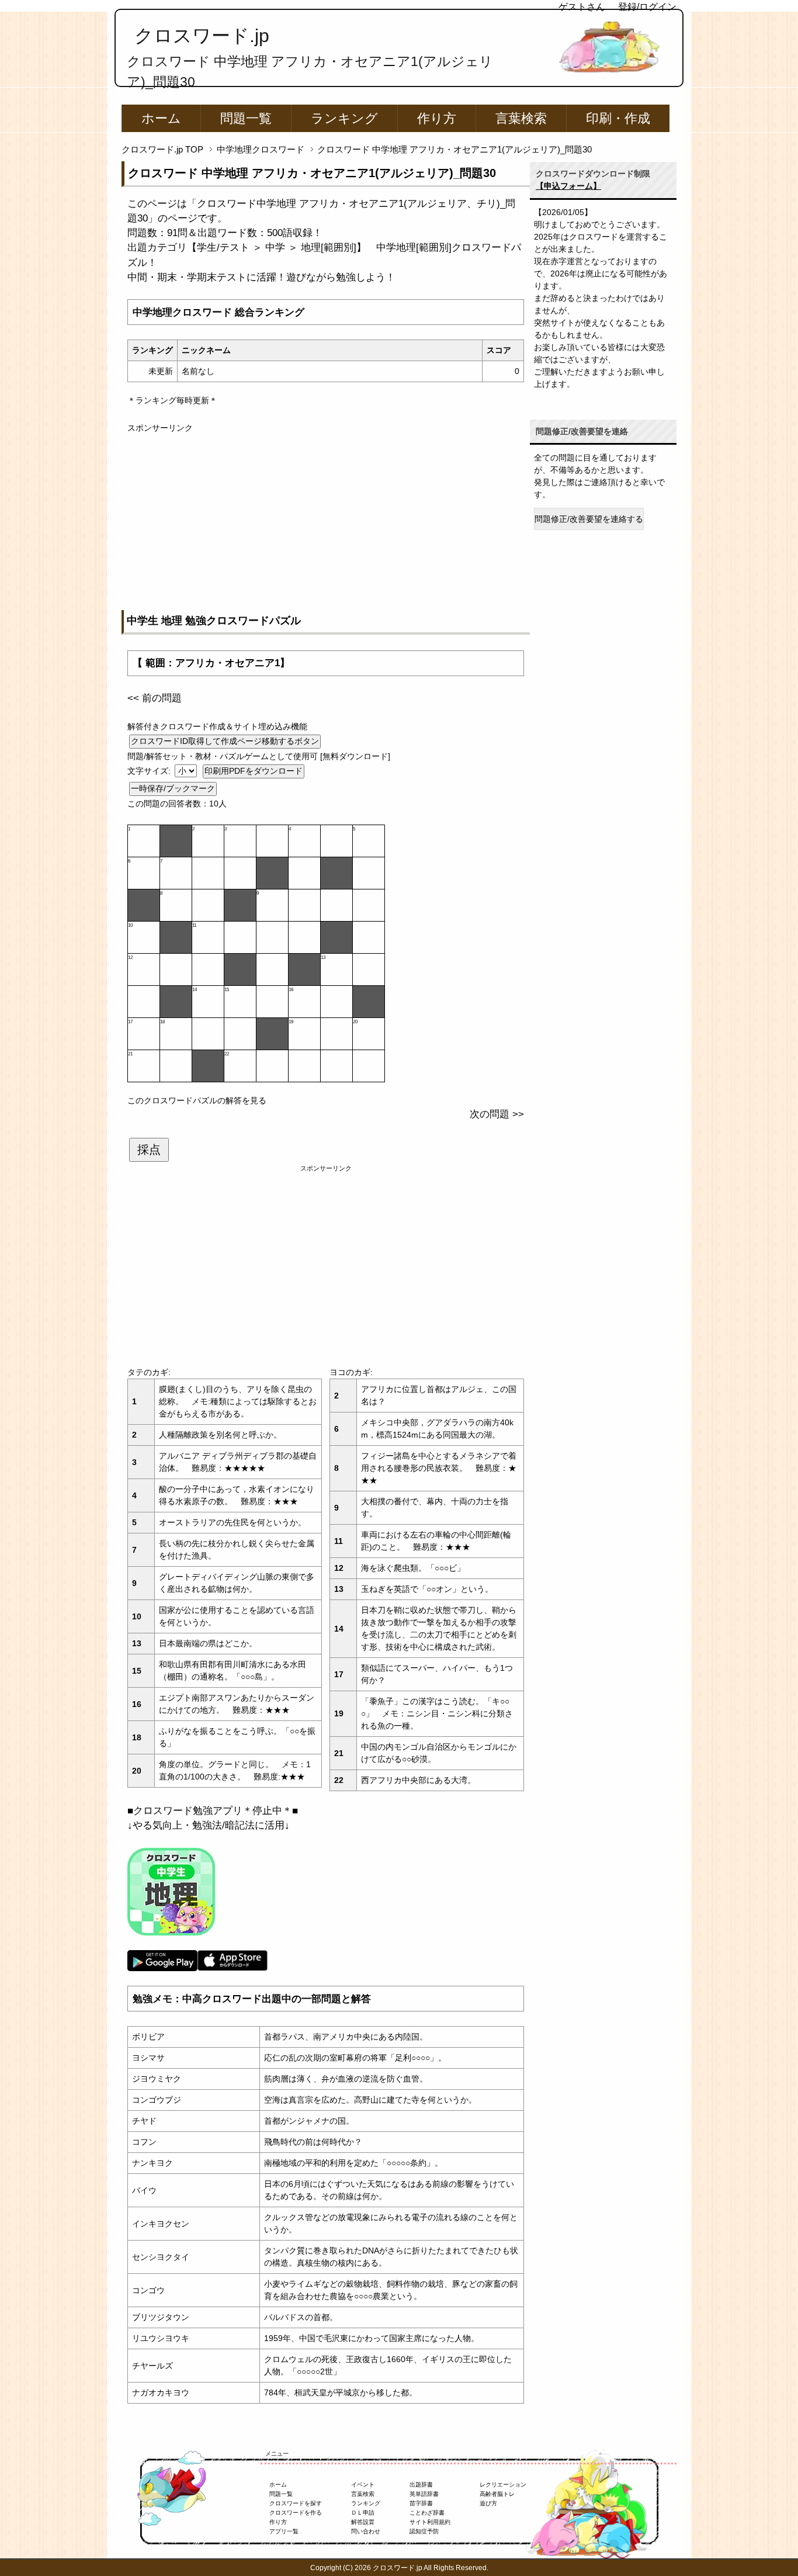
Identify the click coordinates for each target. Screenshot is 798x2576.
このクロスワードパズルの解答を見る (197, 1100)
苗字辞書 (421, 2503)
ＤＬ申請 (363, 2513)
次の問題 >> (497, 1114)
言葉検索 (521, 118)
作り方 (437, 118)
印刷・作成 (618, 118)
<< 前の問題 (155, 698)
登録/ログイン (647, 7)
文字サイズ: (150, 771)
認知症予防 (424, 2531)
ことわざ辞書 (427, 2513)
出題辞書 (421, 2485)
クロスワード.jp (202, 36)
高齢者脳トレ (497, 2494)
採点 (149, 1149)
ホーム (161, 118)
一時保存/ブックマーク (173, 788)
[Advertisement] (326, 516)
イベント (363, 2485)
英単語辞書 (424, 2494)
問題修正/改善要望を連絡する (589, 519)
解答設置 (363, 2522)
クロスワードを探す (296, 2503)
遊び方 (488, 2503)
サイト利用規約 (430, 2522)
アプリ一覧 (284, 2531)
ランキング (344, 118)
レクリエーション (503, 2485)
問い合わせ (366, 2531)
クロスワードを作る (296, 2513)
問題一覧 (246, 118)
